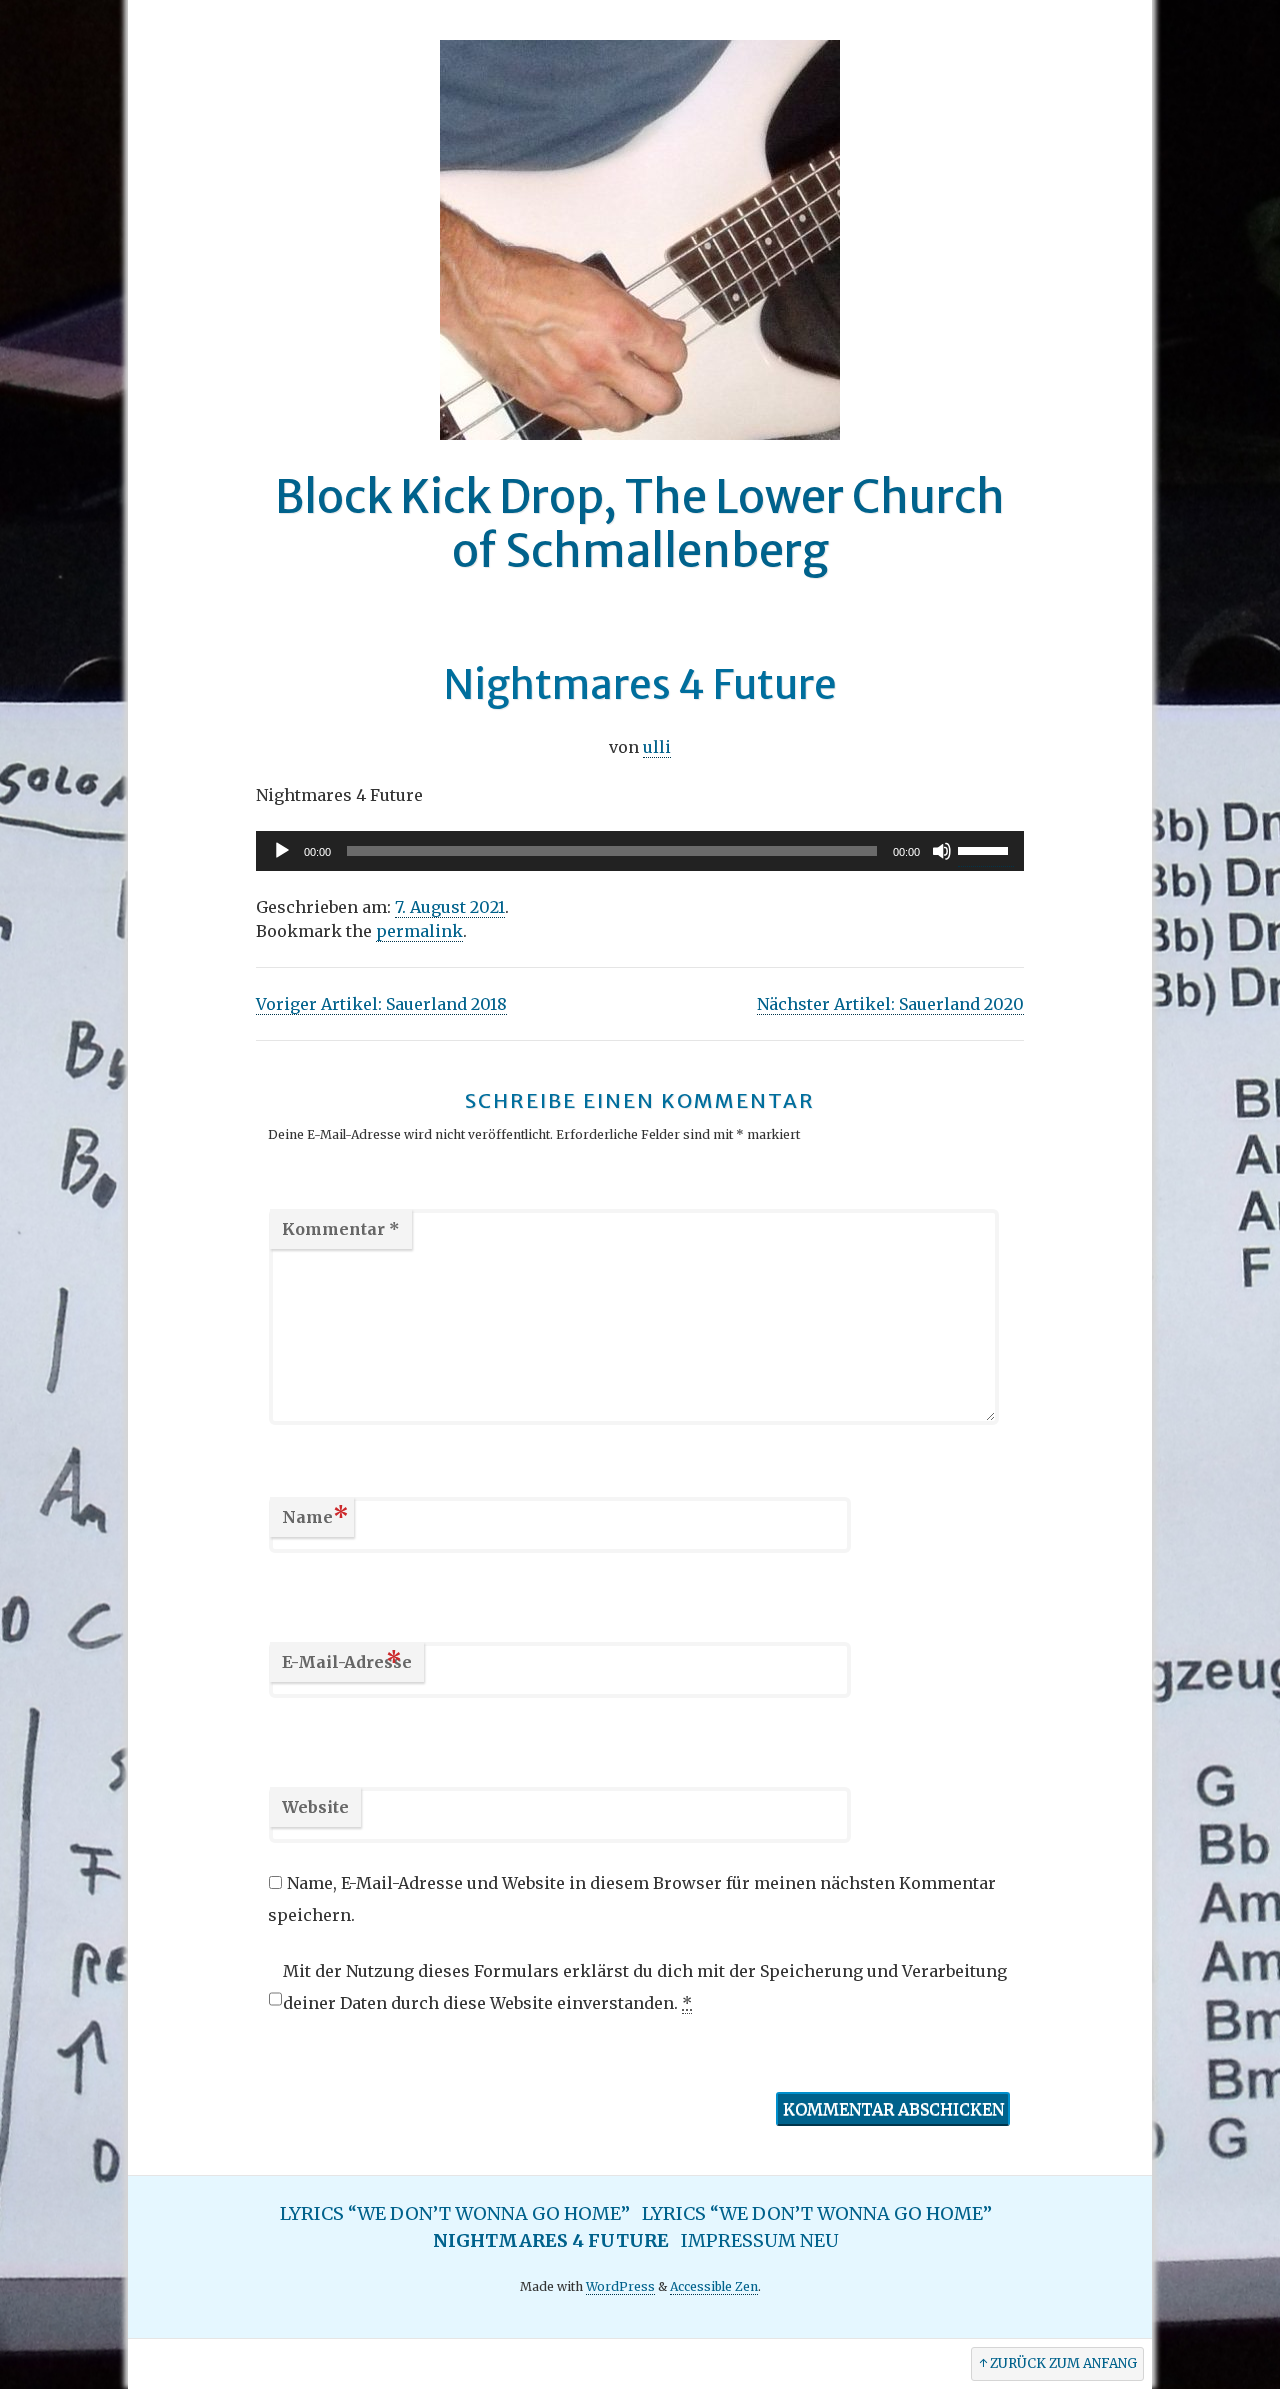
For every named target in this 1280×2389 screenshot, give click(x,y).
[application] (640, 851)
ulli (657, 747)
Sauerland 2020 (890, 1004)
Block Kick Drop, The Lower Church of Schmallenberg (640, 524)
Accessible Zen (714, 2286)
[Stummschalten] (942, 851)
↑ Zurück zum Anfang (1058, 2363)
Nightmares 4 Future (551, 2240)
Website (315, 1807)
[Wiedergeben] (282, 851)
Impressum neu (760, 2240)
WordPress (620, 2286)
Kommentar (341, 1229)
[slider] (986, 849)
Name (315, 1516)
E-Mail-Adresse (347, 1661)
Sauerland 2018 (381, 1004)
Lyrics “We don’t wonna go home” (455, 2213)
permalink (419, 931)
